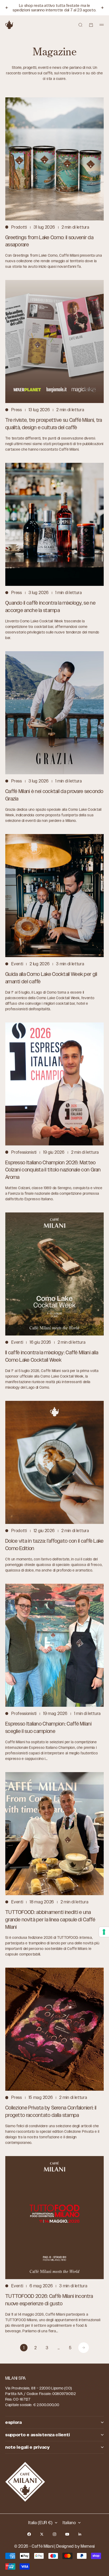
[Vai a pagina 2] (84, 2348)
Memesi (88, 2546)
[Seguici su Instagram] (54, 2534)
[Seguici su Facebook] (29, 2534)
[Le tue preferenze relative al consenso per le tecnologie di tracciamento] (104, 1932)
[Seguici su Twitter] (42, 2534)
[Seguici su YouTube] (67, 2534)
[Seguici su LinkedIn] (80, 2534)
